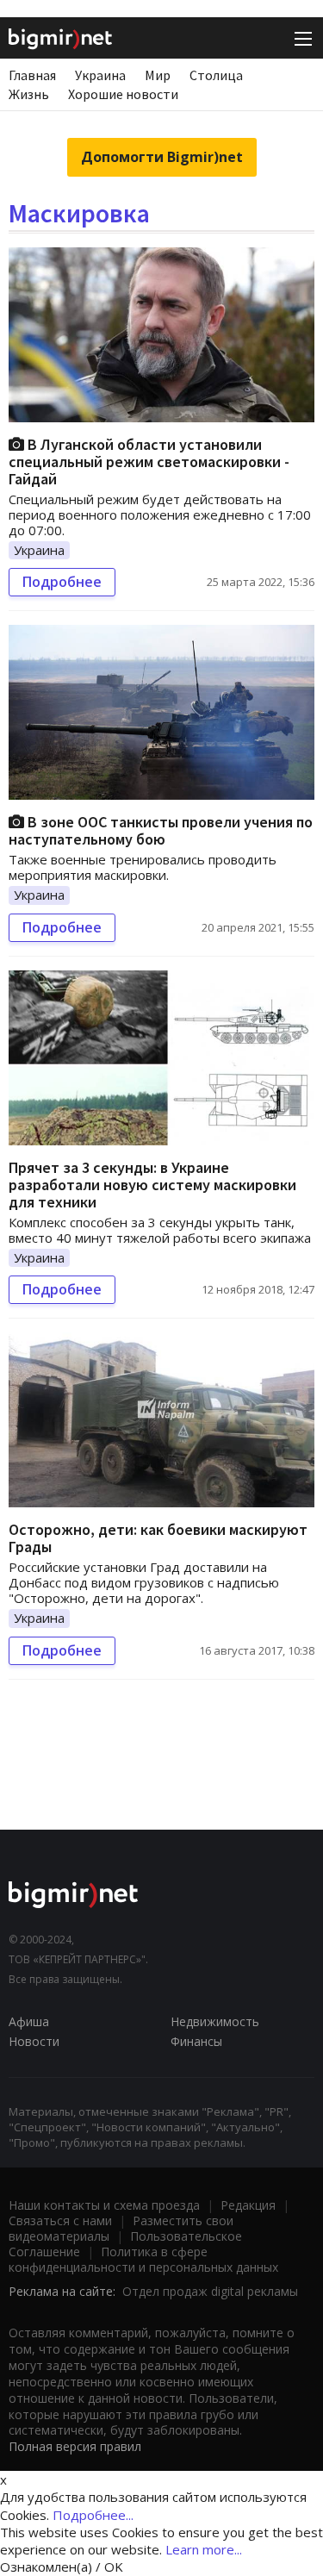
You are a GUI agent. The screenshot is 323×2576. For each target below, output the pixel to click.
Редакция (248, 2205)
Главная (32, 75)
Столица (216, 75)
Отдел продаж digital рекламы (210, 2291)
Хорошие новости (123, 94)
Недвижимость (215, 2021)
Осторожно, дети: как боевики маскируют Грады (158, 1538)
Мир (158, 75)
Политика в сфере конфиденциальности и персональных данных (143, 2259)
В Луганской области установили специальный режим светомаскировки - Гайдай (149, 462)
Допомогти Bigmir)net (162, 157)
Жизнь (29, 94)
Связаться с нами (60, 2220)
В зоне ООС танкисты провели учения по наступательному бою (161, 830)
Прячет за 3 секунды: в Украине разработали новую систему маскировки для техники (152, 1185)
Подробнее (62, 582)
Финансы (196, 2041)
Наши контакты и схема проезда (104, 2205)
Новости (34, 2041)
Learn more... (204, 2549)
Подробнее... (93, 2515)
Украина (100, 75)
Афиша (29, 2021)
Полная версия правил (75, 2446)
